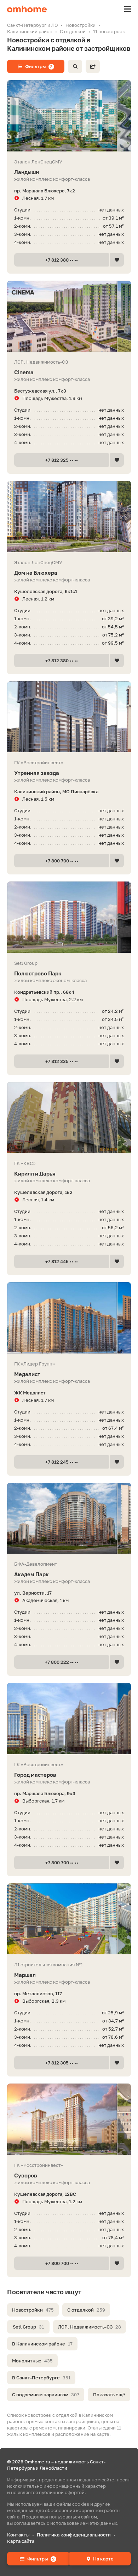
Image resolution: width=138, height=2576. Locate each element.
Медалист (27, 1374)
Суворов (26, 2175)
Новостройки (33, 2310)
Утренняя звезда (37, 773)
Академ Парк (31, 1574)
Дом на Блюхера (36, 573)
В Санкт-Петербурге (41, 2378)
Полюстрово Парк (38, 973)
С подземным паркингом (46, 2395)
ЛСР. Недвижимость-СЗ (90, 2327)
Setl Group (28, 2327)
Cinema (24, 372)
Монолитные (32, 2361)
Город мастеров (35, 1775)
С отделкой (86, 2310)
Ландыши (27, 172)
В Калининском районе (42, 2344)
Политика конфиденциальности (74, 2535)
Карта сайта (21, 2541)
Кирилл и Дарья (35, 1173)
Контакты (18, 2535)
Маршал (25, 1975)
